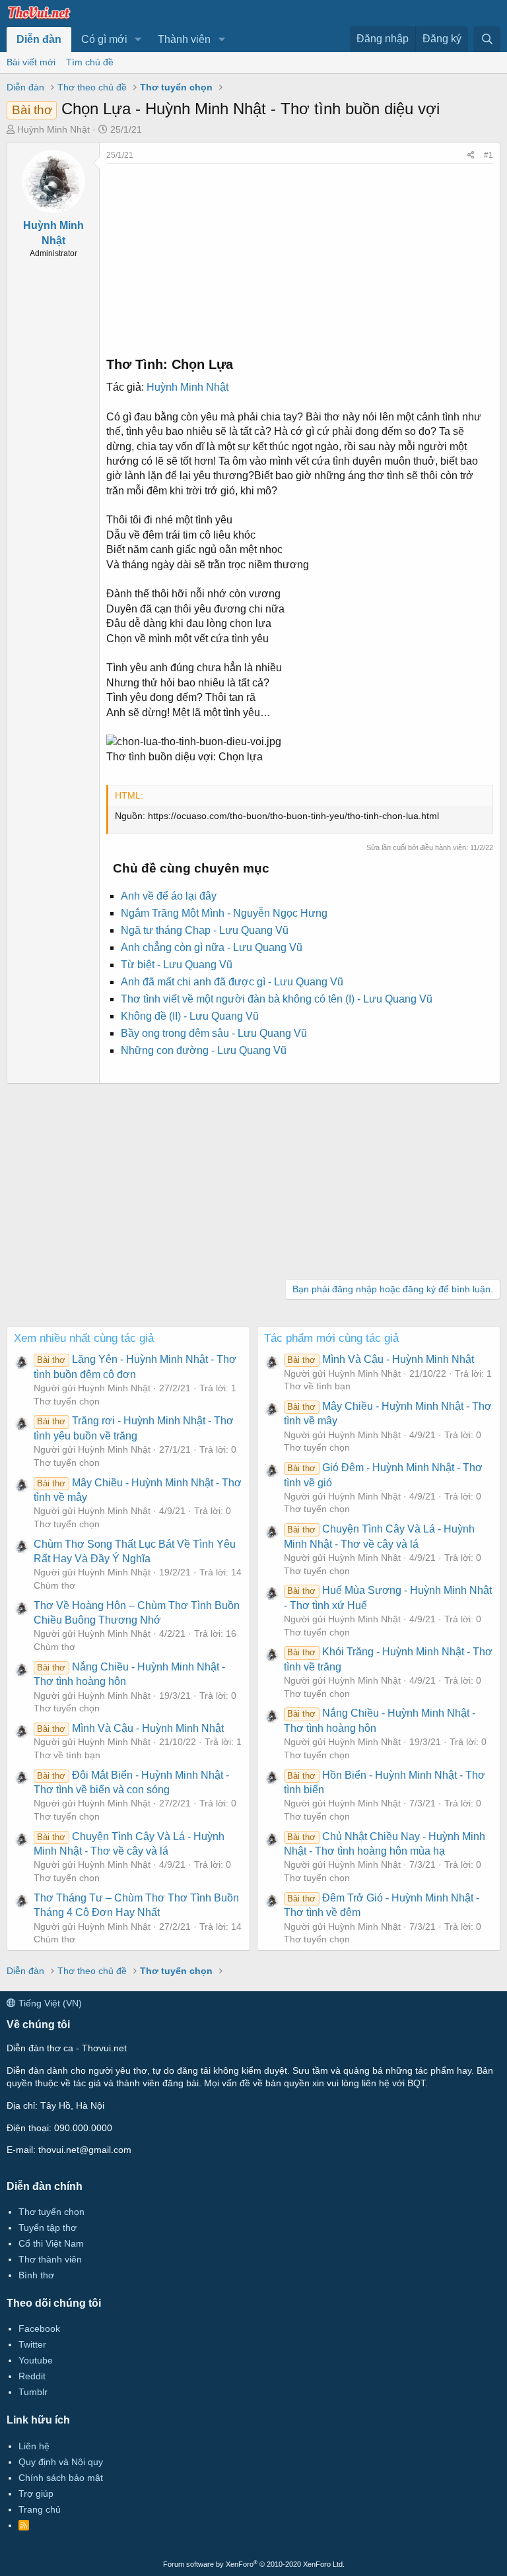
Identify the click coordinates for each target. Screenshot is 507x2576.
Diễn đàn (39, 39)
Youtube (36, 2360)
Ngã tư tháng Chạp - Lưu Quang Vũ (205, 930)
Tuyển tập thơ (48, 2228)
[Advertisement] (300, 256)
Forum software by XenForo (254, 2564)
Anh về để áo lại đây (169, 896)
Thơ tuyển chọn (67, 1401)
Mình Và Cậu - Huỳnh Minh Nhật (130, 1728)
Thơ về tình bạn (67, 1755)
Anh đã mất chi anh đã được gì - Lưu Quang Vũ (232, 982)
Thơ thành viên (50, 2259)
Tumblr (33, 2392)
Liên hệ (34, 2446)
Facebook (39, 2328)
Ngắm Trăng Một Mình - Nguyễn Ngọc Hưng (224, 913)
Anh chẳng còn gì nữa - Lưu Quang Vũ (212, 947)
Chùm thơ (54, 1585)
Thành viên (184, 39)
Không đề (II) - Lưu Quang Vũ (190, 1016)
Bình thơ (36, 2275)
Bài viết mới (31, 62)
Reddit (32, 2376)
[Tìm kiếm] (487, 39)
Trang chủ (40, 2509)
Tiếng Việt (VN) (49, 2003)
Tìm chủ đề (90, 62)
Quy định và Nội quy (61, 2462)
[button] (138, 40)
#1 (489, 155)
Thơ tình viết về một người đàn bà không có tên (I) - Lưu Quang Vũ (277, 999)
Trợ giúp (36, 2493)
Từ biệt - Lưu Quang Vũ (177, 965)
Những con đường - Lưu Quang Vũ (204, 1050)
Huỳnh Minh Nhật (53, 129)
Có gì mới (104, 39)
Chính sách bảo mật (61, 2478)
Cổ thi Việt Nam (51, 2243)
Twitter (32, 2344)
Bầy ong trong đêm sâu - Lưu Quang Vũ (214, 1033)
